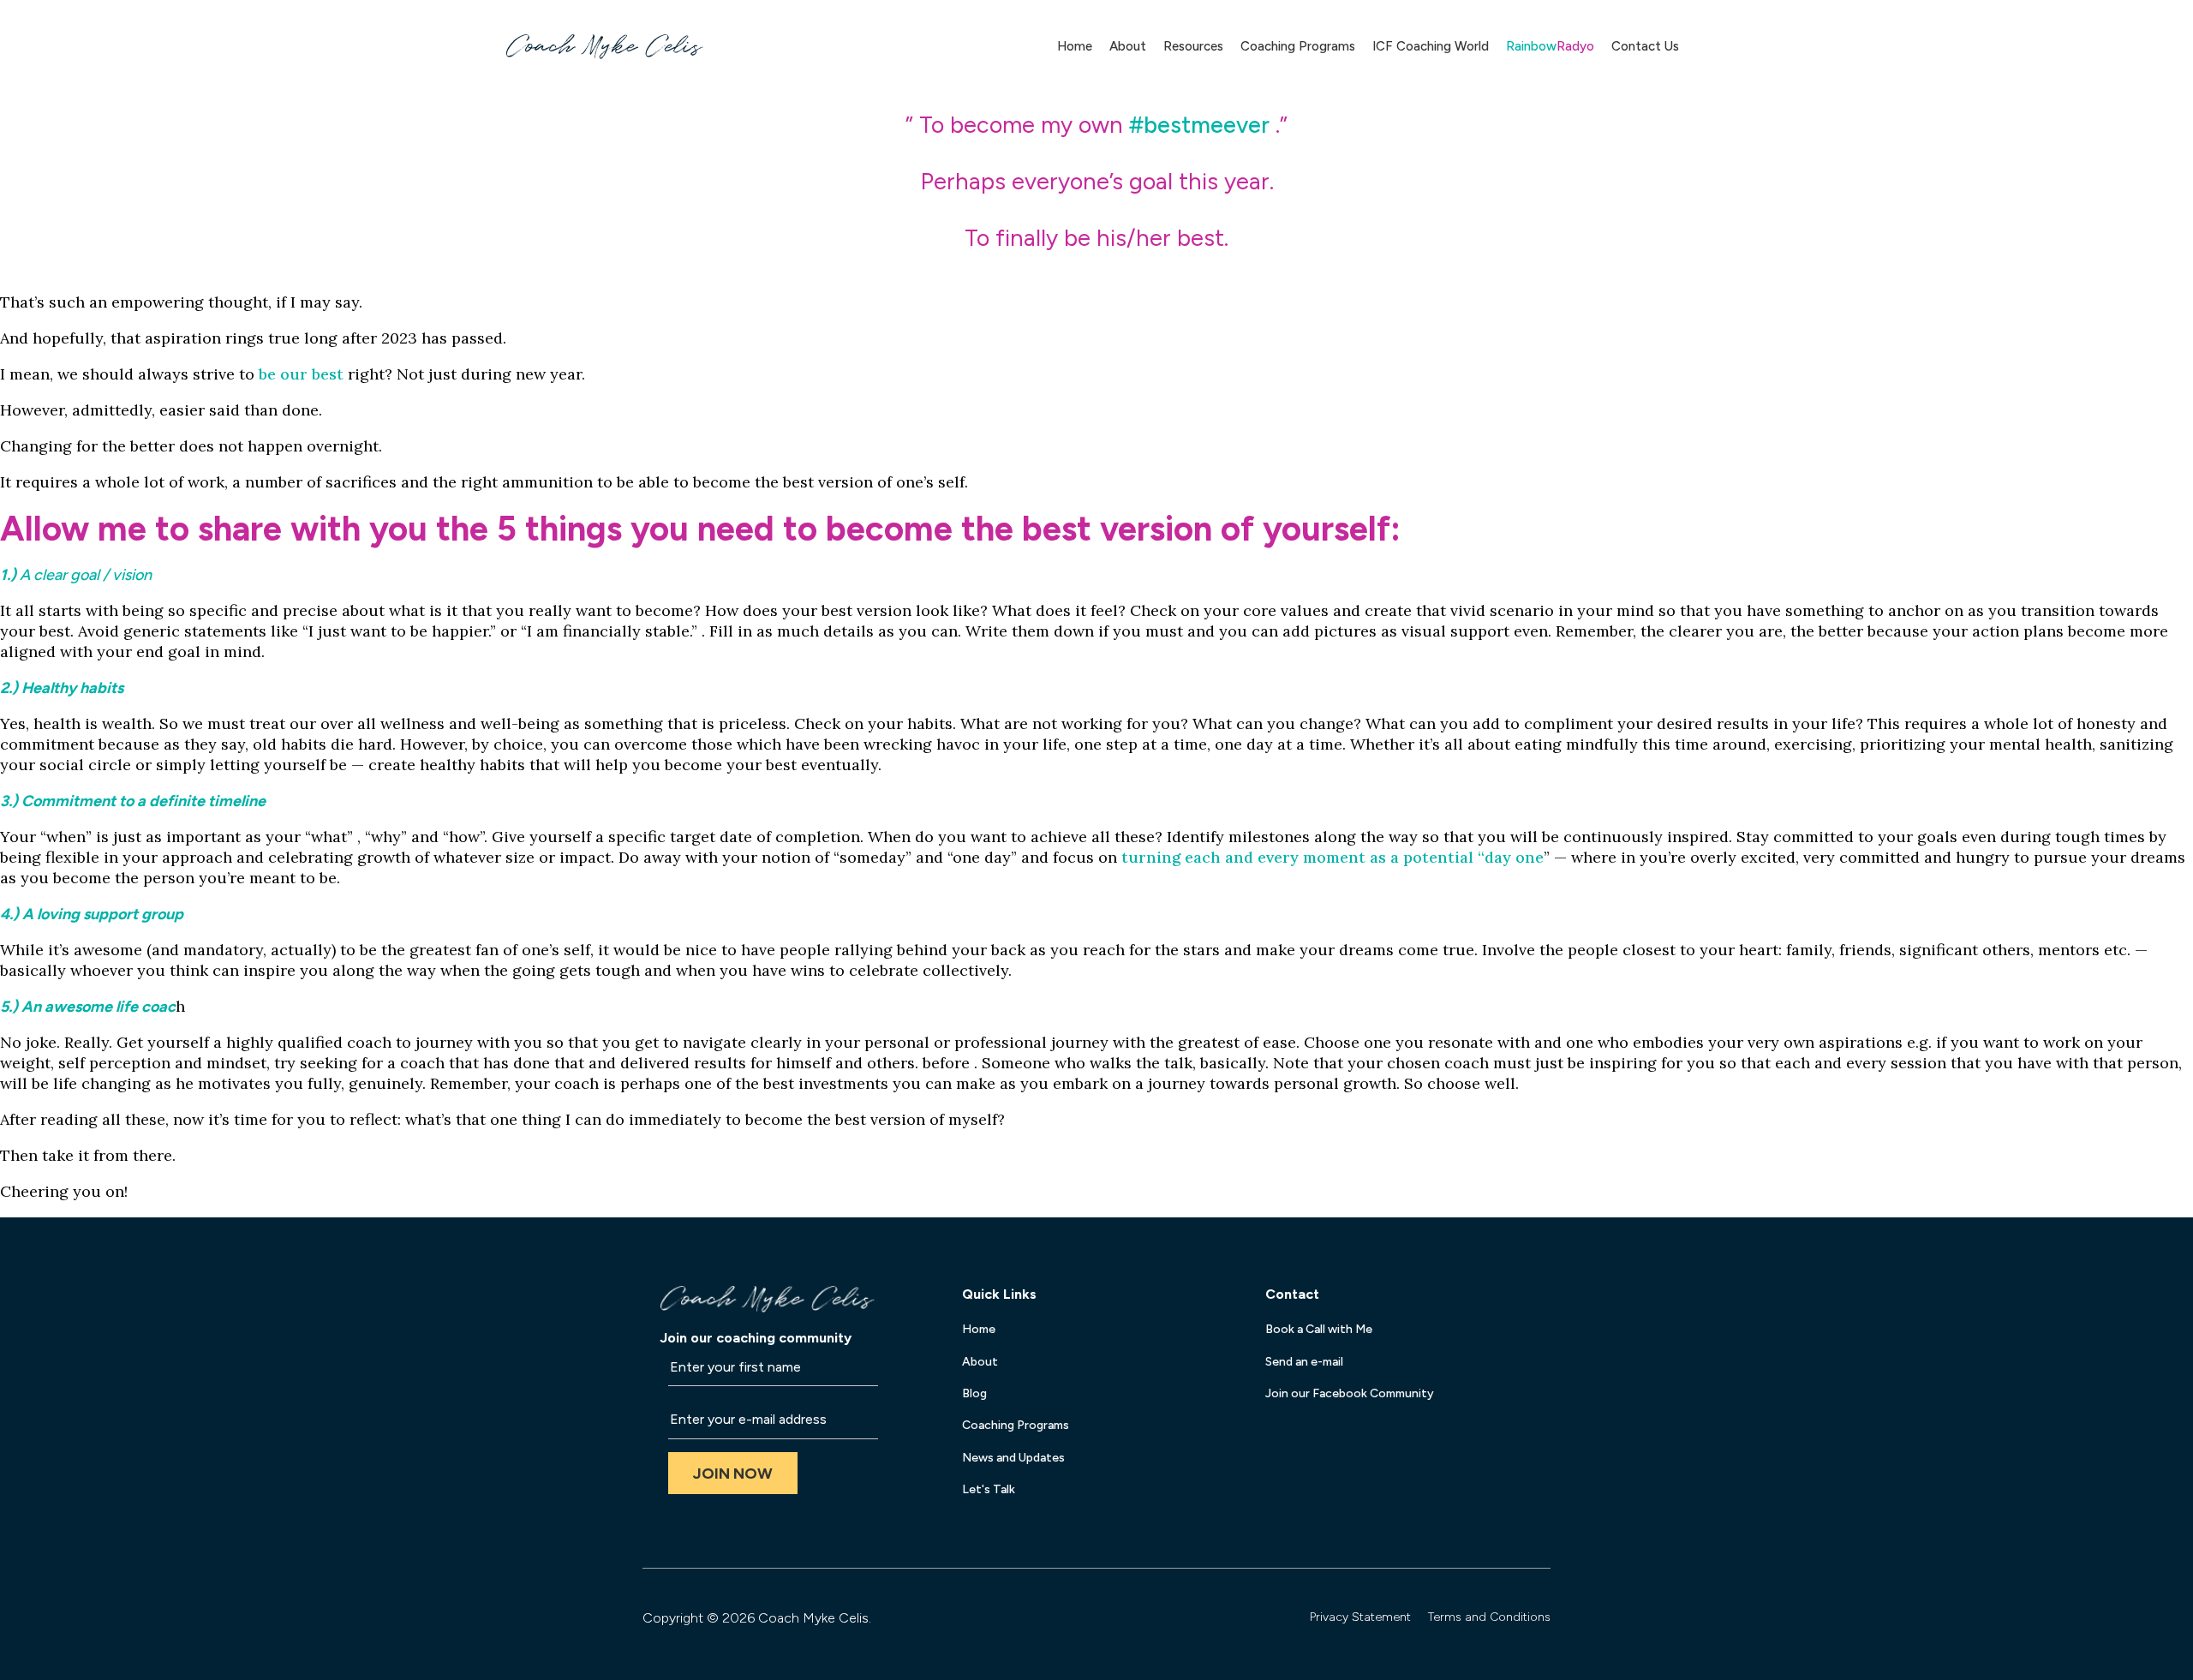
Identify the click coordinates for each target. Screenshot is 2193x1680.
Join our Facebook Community (1350, 1393)
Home (1075, 46)
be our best (301, 374)
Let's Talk (989, 1489)
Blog (974, 1393)
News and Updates (1013, 1458)
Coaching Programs (1298, 46)
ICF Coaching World (1431, 46)
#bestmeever (1199, 125)
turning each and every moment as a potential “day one (1333, 857)
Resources (1193, 46)
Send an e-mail (1304, 1362)
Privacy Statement (1360, 1617)
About (1128, 46)
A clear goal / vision (86, 575)
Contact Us (1645, 46)
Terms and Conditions (1489, 1617)
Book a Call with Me (1319, 1329)
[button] (733, 1473)
